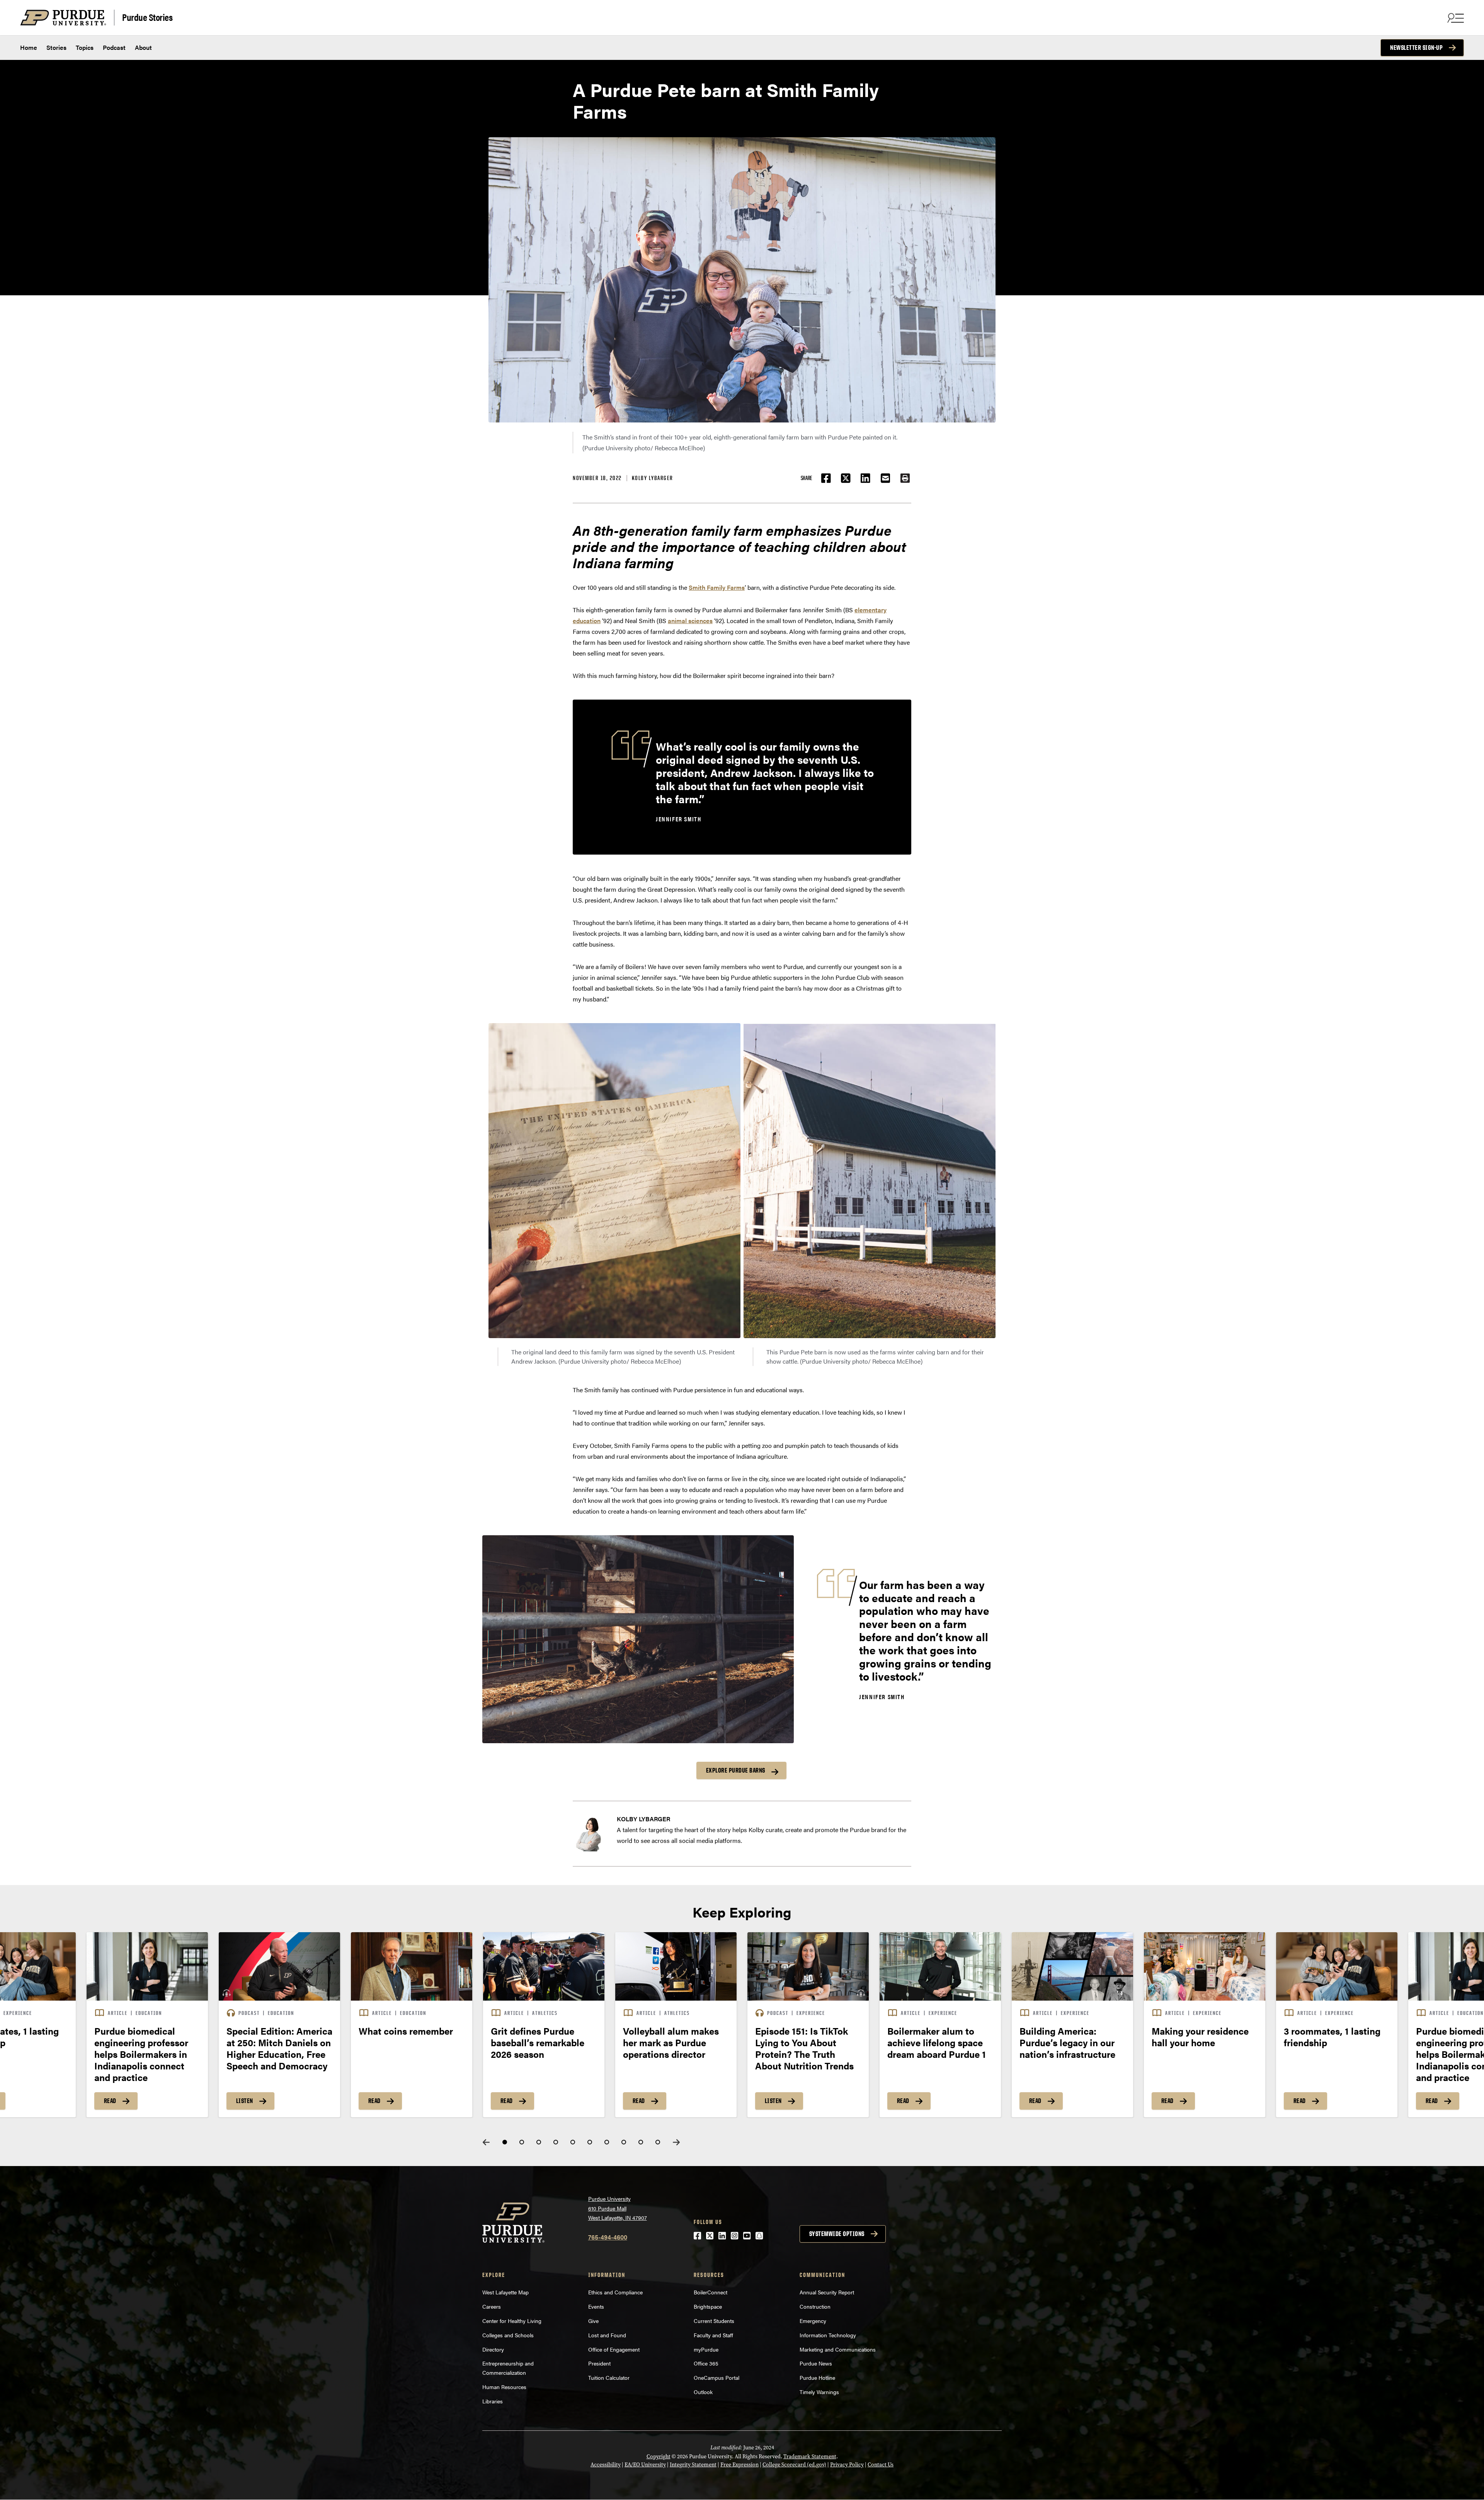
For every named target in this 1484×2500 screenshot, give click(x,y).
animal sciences (690, 621)
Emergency (813, 2321)
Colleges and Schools (508, 2335)
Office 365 (706, 2363)
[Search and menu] (1455, 18)
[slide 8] (624, 2142)
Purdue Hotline (817, 2377)
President (599, 2363)
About (143, 47)
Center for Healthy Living (512, 2321)
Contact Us (881, 2465)
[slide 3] (539, 2142)
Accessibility (606, 2465)
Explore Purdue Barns (736, 1770)
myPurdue (706, 2349)
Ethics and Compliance (615, 2292)
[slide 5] (573, 2142)
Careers (492, 2306)
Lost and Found (607, 2335)
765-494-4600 (608, 2237)
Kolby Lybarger (653, 478)
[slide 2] (522, 2142)
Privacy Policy (847, 2465)
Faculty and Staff (713, 2335)
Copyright (659, 2457)
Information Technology (828, 2335)
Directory (493, 2349)
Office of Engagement (614, 2349)
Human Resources (504, 2387)
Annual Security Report (827, 2292)
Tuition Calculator (609, 2377)
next (676, 2142)
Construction (815, 2306)
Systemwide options (837, 2234)
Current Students (714, 2321)
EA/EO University (645, 2465)
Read (110, 2101)
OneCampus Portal (716, 2377)
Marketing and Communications (838, 2349)
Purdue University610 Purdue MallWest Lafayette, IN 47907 (618, 2208)
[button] (905, 478)
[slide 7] (607, 2142)
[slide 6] (590, 2142)
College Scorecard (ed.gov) (794, 2465)
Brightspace (708, 2306)
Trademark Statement (810, 2457)
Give (593, 2321)
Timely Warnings (819, 2392)
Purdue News (816, 2363)
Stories (56, 47)
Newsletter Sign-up (1416, 48)
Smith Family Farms (717, 587)
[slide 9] (641, 2142)
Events (596, 2306)
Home (29, 47)
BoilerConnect (711, 2292)
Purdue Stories (147, 17)
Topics (85, 47)
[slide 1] (505, 2142)
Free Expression (739, 2465)
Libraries (493, 2401)
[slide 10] (658, 2142)
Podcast (114, 47)
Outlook (703, 2392)
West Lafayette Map (505, 2292)
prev (486, 2142)
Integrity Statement (693, 2465)
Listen (245, 2101)
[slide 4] (556, 2142)
